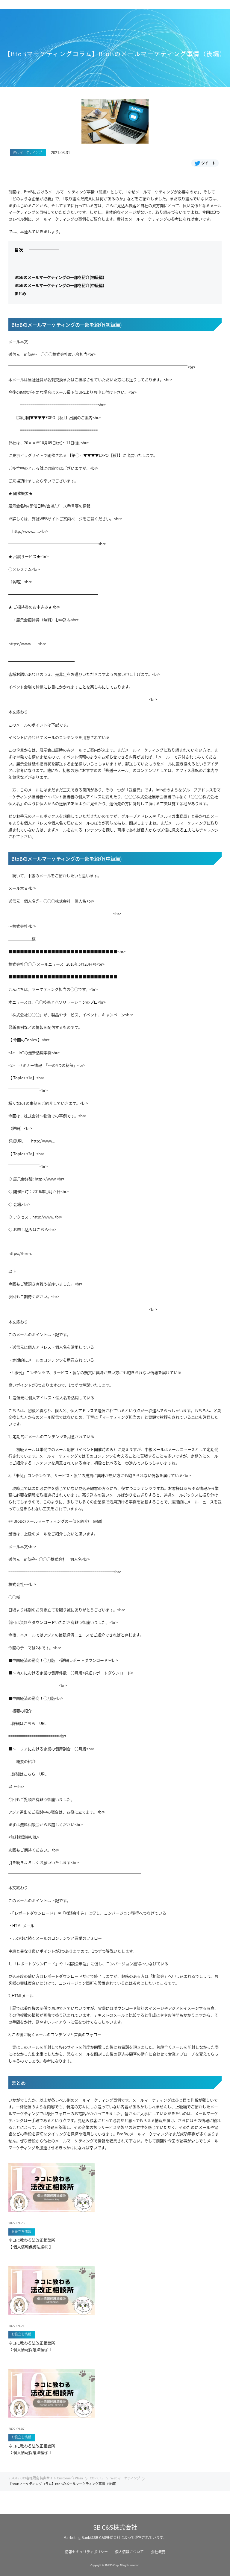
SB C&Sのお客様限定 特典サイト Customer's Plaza (46, 2478)
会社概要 (158, 2552)
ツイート (208, 163)
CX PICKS (97, 2478)
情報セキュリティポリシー (86, 2552)
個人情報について (129, 2552)
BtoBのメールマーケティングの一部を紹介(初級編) (59, 277)
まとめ (20, 293)
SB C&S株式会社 (115, 2527)
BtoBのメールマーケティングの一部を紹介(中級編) (59, 285)
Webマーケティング (125, 2478)
